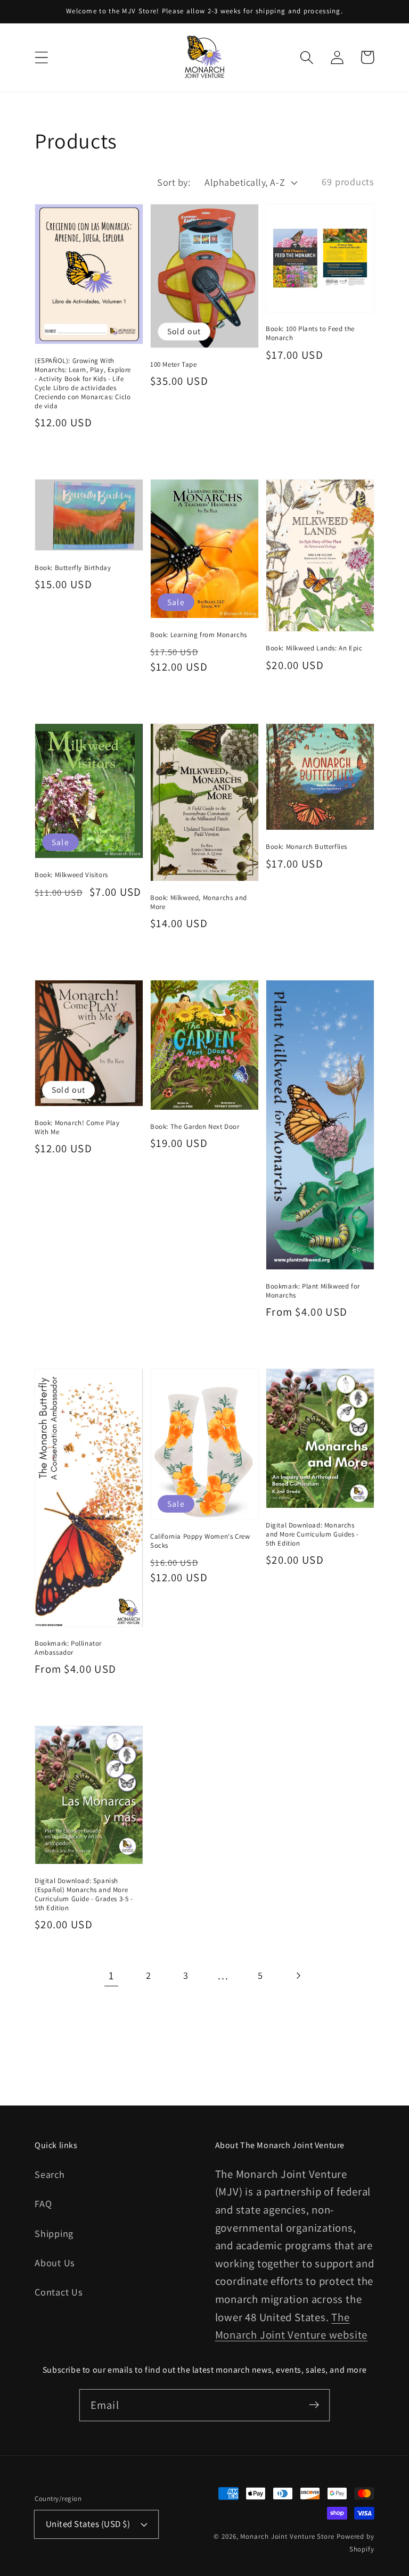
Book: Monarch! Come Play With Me (77, 1127)
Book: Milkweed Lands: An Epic (314, 648)
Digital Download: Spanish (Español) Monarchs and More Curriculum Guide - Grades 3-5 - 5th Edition (84, 1894)
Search (50, 2174)
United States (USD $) (88, 2524)
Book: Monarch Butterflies (306, 847)
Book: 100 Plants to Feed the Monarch (310, 333)
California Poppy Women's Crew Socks (200, 1541)
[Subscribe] (314, 2405)
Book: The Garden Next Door (195, 1126)
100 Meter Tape (173, 364)
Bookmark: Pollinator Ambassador (68, 1648)
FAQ (43, 2203)
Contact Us (59, 2292)
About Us (55, 2263)
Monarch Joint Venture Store (287, 2536)
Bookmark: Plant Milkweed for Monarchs (313, 1291)
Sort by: (174, 182)
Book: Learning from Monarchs (199, 635)
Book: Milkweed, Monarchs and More (199, 902)
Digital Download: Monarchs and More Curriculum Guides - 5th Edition (312, 1534)
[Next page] (298, 1975)
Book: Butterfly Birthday (73, 568)
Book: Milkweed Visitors (71, 875)
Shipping (54, 2233)
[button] (41, 57)
